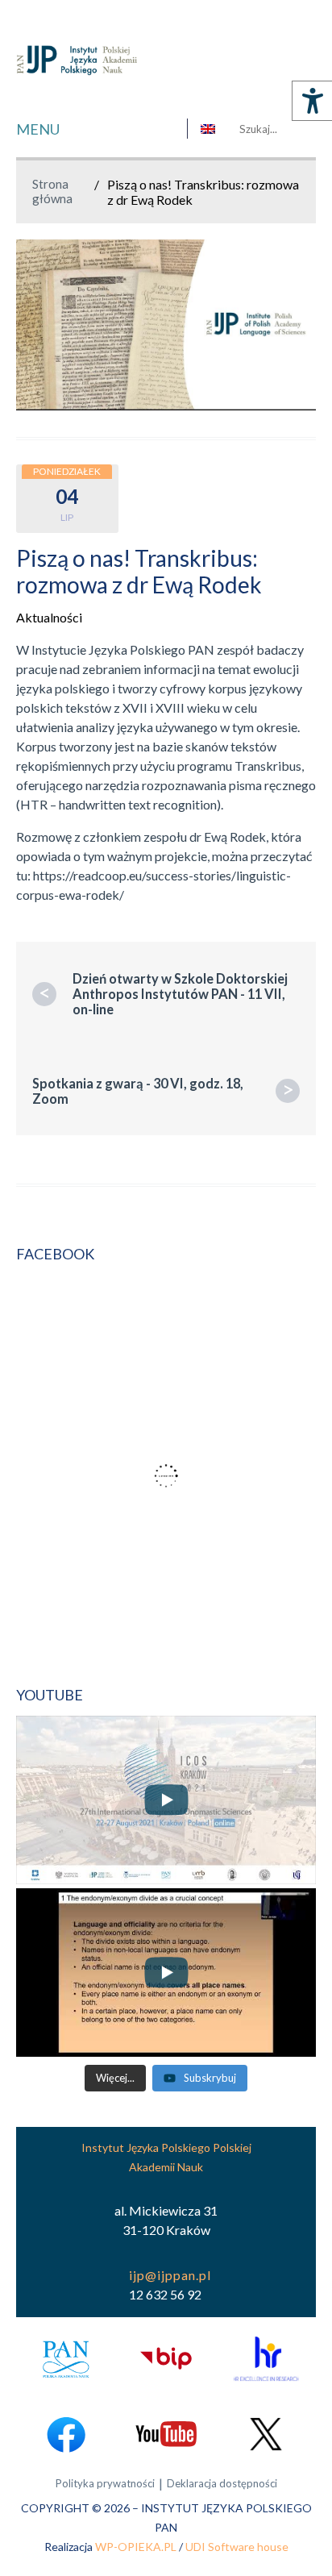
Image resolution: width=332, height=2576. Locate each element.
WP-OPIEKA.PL (136, 2547)
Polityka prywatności (105, 2483)
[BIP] (166, 2359)
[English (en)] (208, 129)
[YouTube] (166, 2434)
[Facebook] (66, 2434)
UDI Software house (237, 2547)
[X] (266, 2434)
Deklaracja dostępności (222, 2483)
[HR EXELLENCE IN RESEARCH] (266, 2359)
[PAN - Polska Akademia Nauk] (66, 2359)
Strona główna (52, 191)
